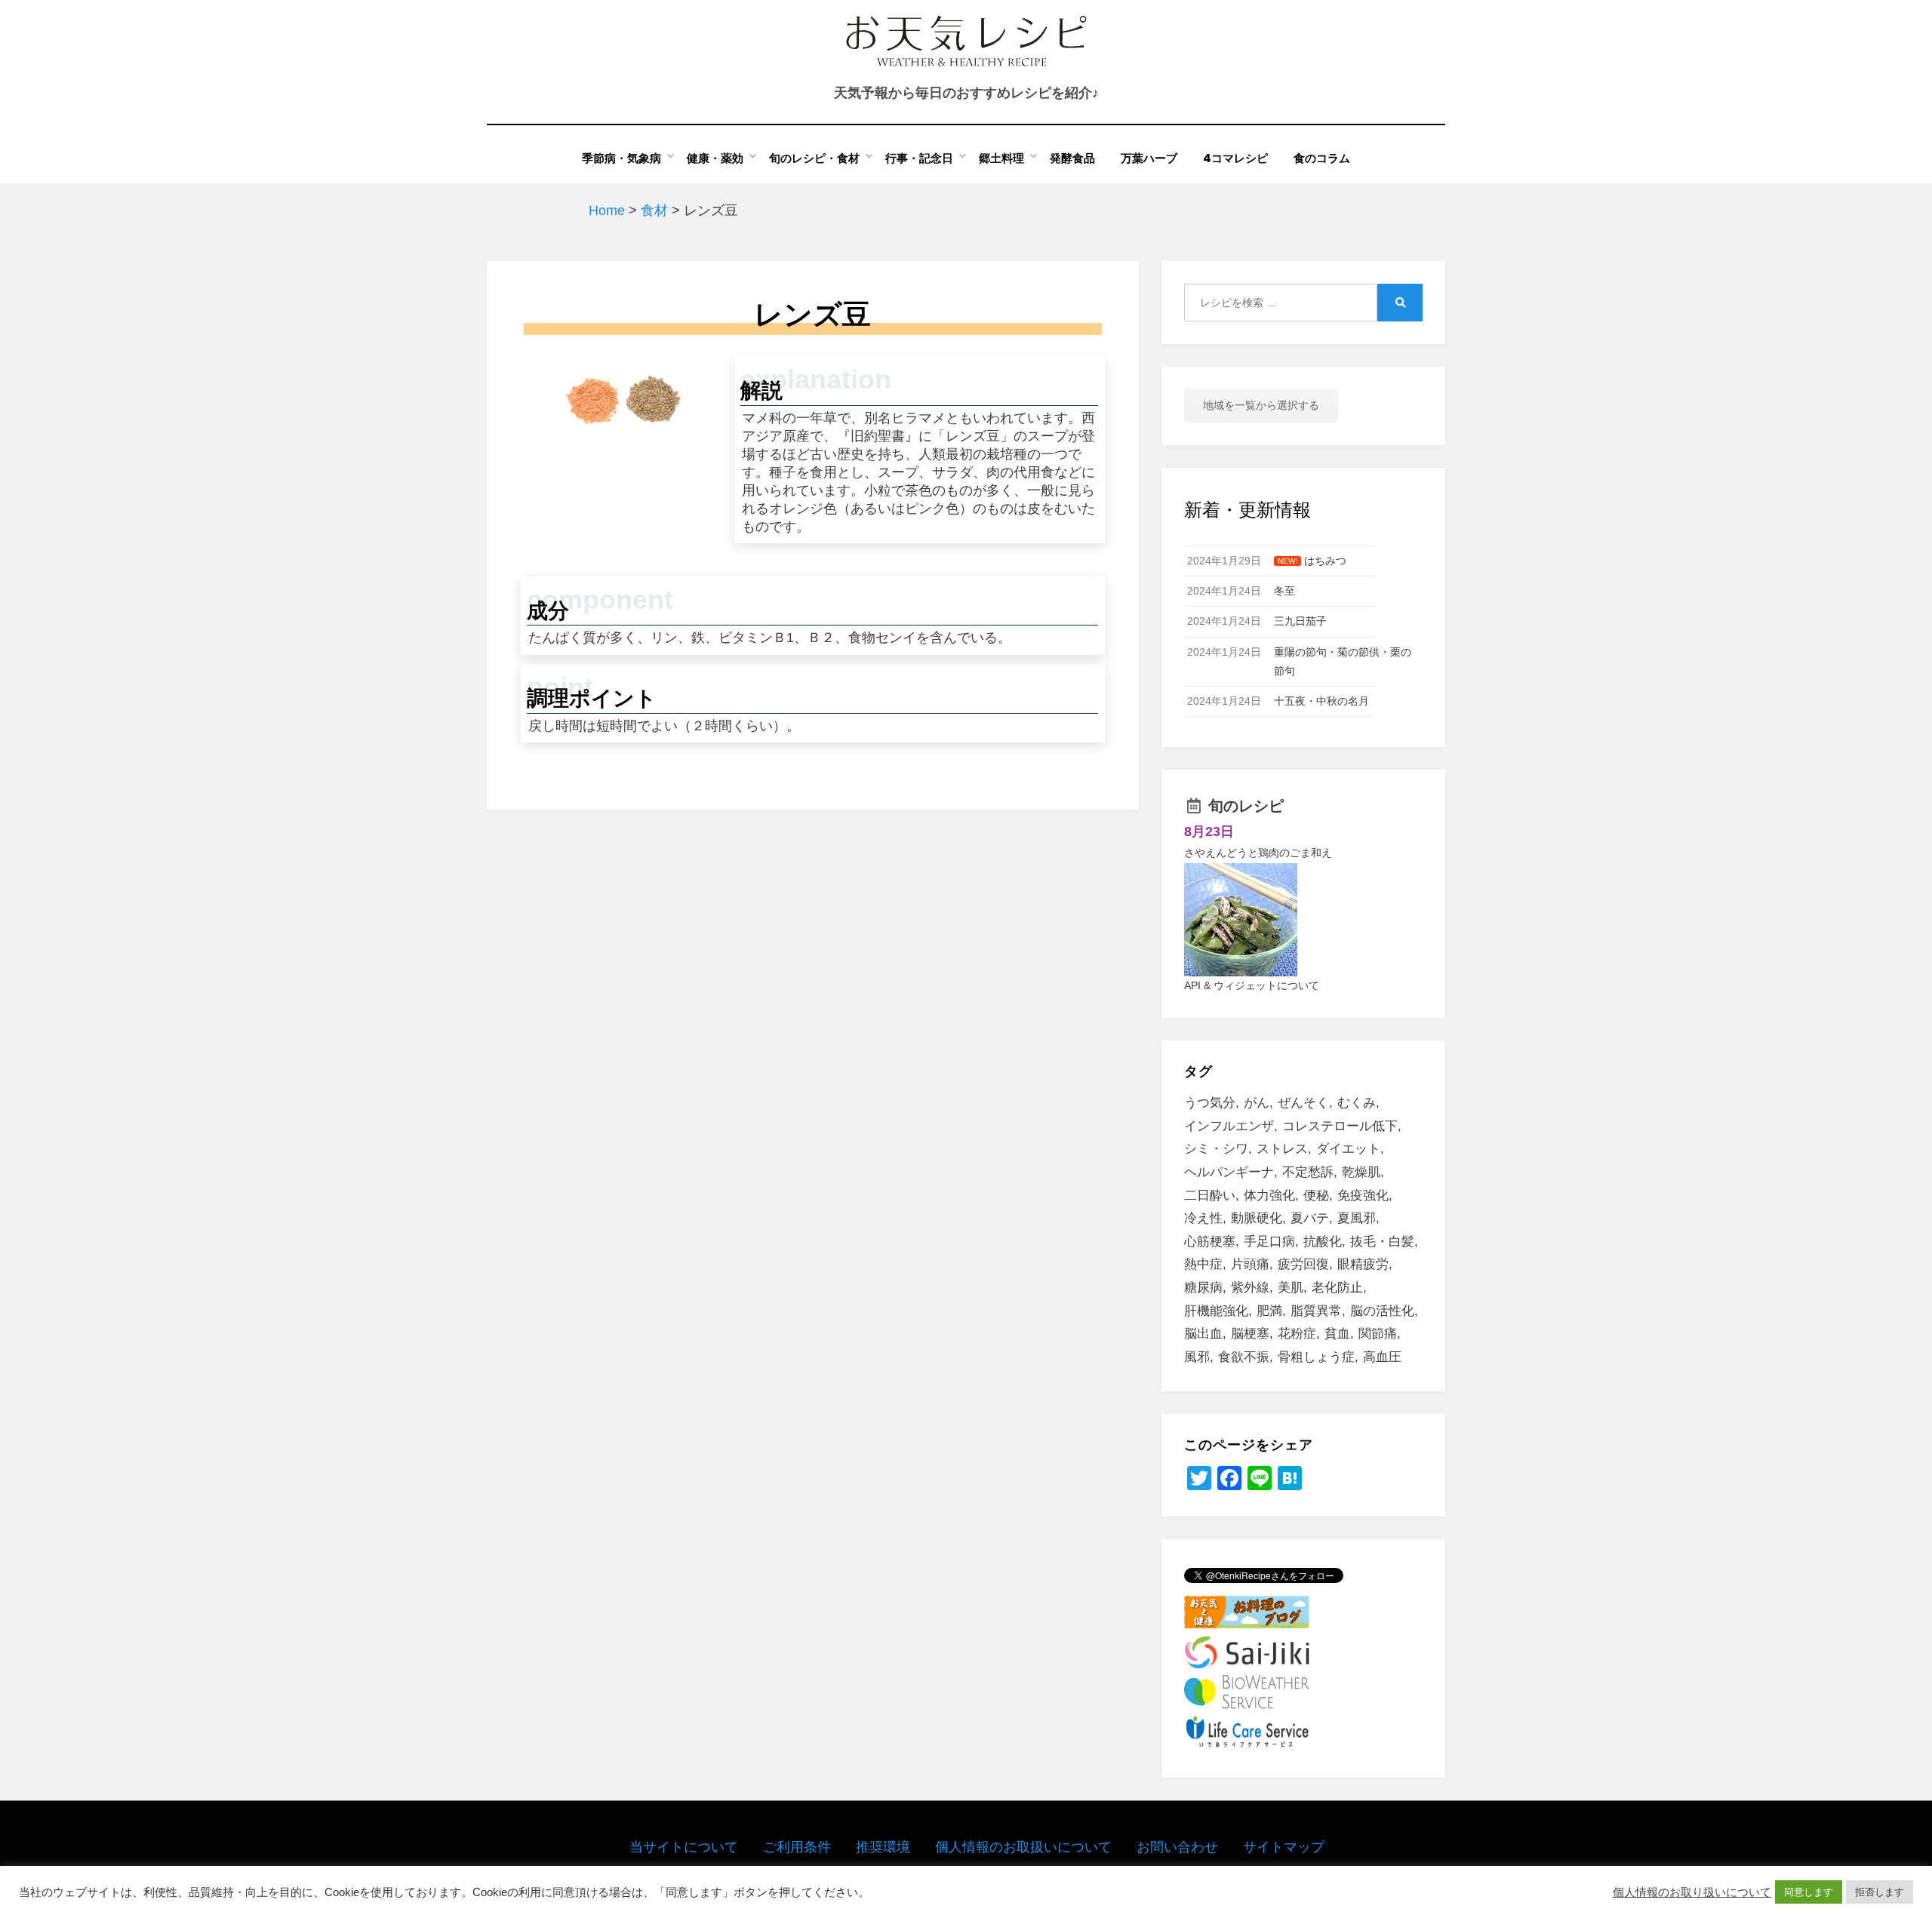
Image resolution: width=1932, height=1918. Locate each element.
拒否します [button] (1880, 1892)
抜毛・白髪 (1382, 1242)
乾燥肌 (1361, 1172)
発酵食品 (1072, 158)
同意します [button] (1809, 1892)
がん (1257, 1103)
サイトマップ (1284, 1847)
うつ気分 (1210, 1103)
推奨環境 (883, 1847)
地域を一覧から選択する (1261, 405)
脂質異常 (1316, 1311)
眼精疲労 (1363, 1264)
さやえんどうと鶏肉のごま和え (1258, 853)
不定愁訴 (1308, 1172)
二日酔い (1210, 1196)
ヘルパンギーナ (1229, 1172)
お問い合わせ (1177, 1847)
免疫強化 (1363, 1196)
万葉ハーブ (1149, 158)
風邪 (1197, 1357)
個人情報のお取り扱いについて (1692, 1892)
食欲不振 (1244, 1357)
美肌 (1291, 1288)
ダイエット (1348, 1149)
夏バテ (1310, 1218)
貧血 (1337, 1334)
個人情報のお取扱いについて (1023, 1847)
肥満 (1269, 1311)
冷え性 (1203, 1218)
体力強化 (1269, 1196)
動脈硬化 (1257, 1218)
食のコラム (1322, 158)
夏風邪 (1357, 1218)
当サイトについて (684, 1847)
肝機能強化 (1216, 1311)
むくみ (1357, 1103)
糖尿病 (1203, 1288)
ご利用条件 (797, 1847)
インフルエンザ (1229, 1126)
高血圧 (1382, 1357)
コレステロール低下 (1340, 1126)
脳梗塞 (1250, 1334)
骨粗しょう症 (1316, 1357)
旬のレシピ (1246, 806)
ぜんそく (1303, 1103)
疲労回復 (1303, 1264)
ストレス (1282, 1149)
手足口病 (1269, 1242)
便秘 (1316, 1196)
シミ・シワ (1216, 1149)
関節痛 (1378, 1334)
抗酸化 (1323, 1242)
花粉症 (1297, 1334)
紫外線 (1250, 1288)
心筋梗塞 (1210, 1242)
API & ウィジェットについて (1252, 985)
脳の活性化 (1382, 1311)
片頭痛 (1250, 1264)
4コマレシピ (1235, 158)
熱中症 (1203, 1264)
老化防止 (1337, 1288)
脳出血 (1203, 1334)
